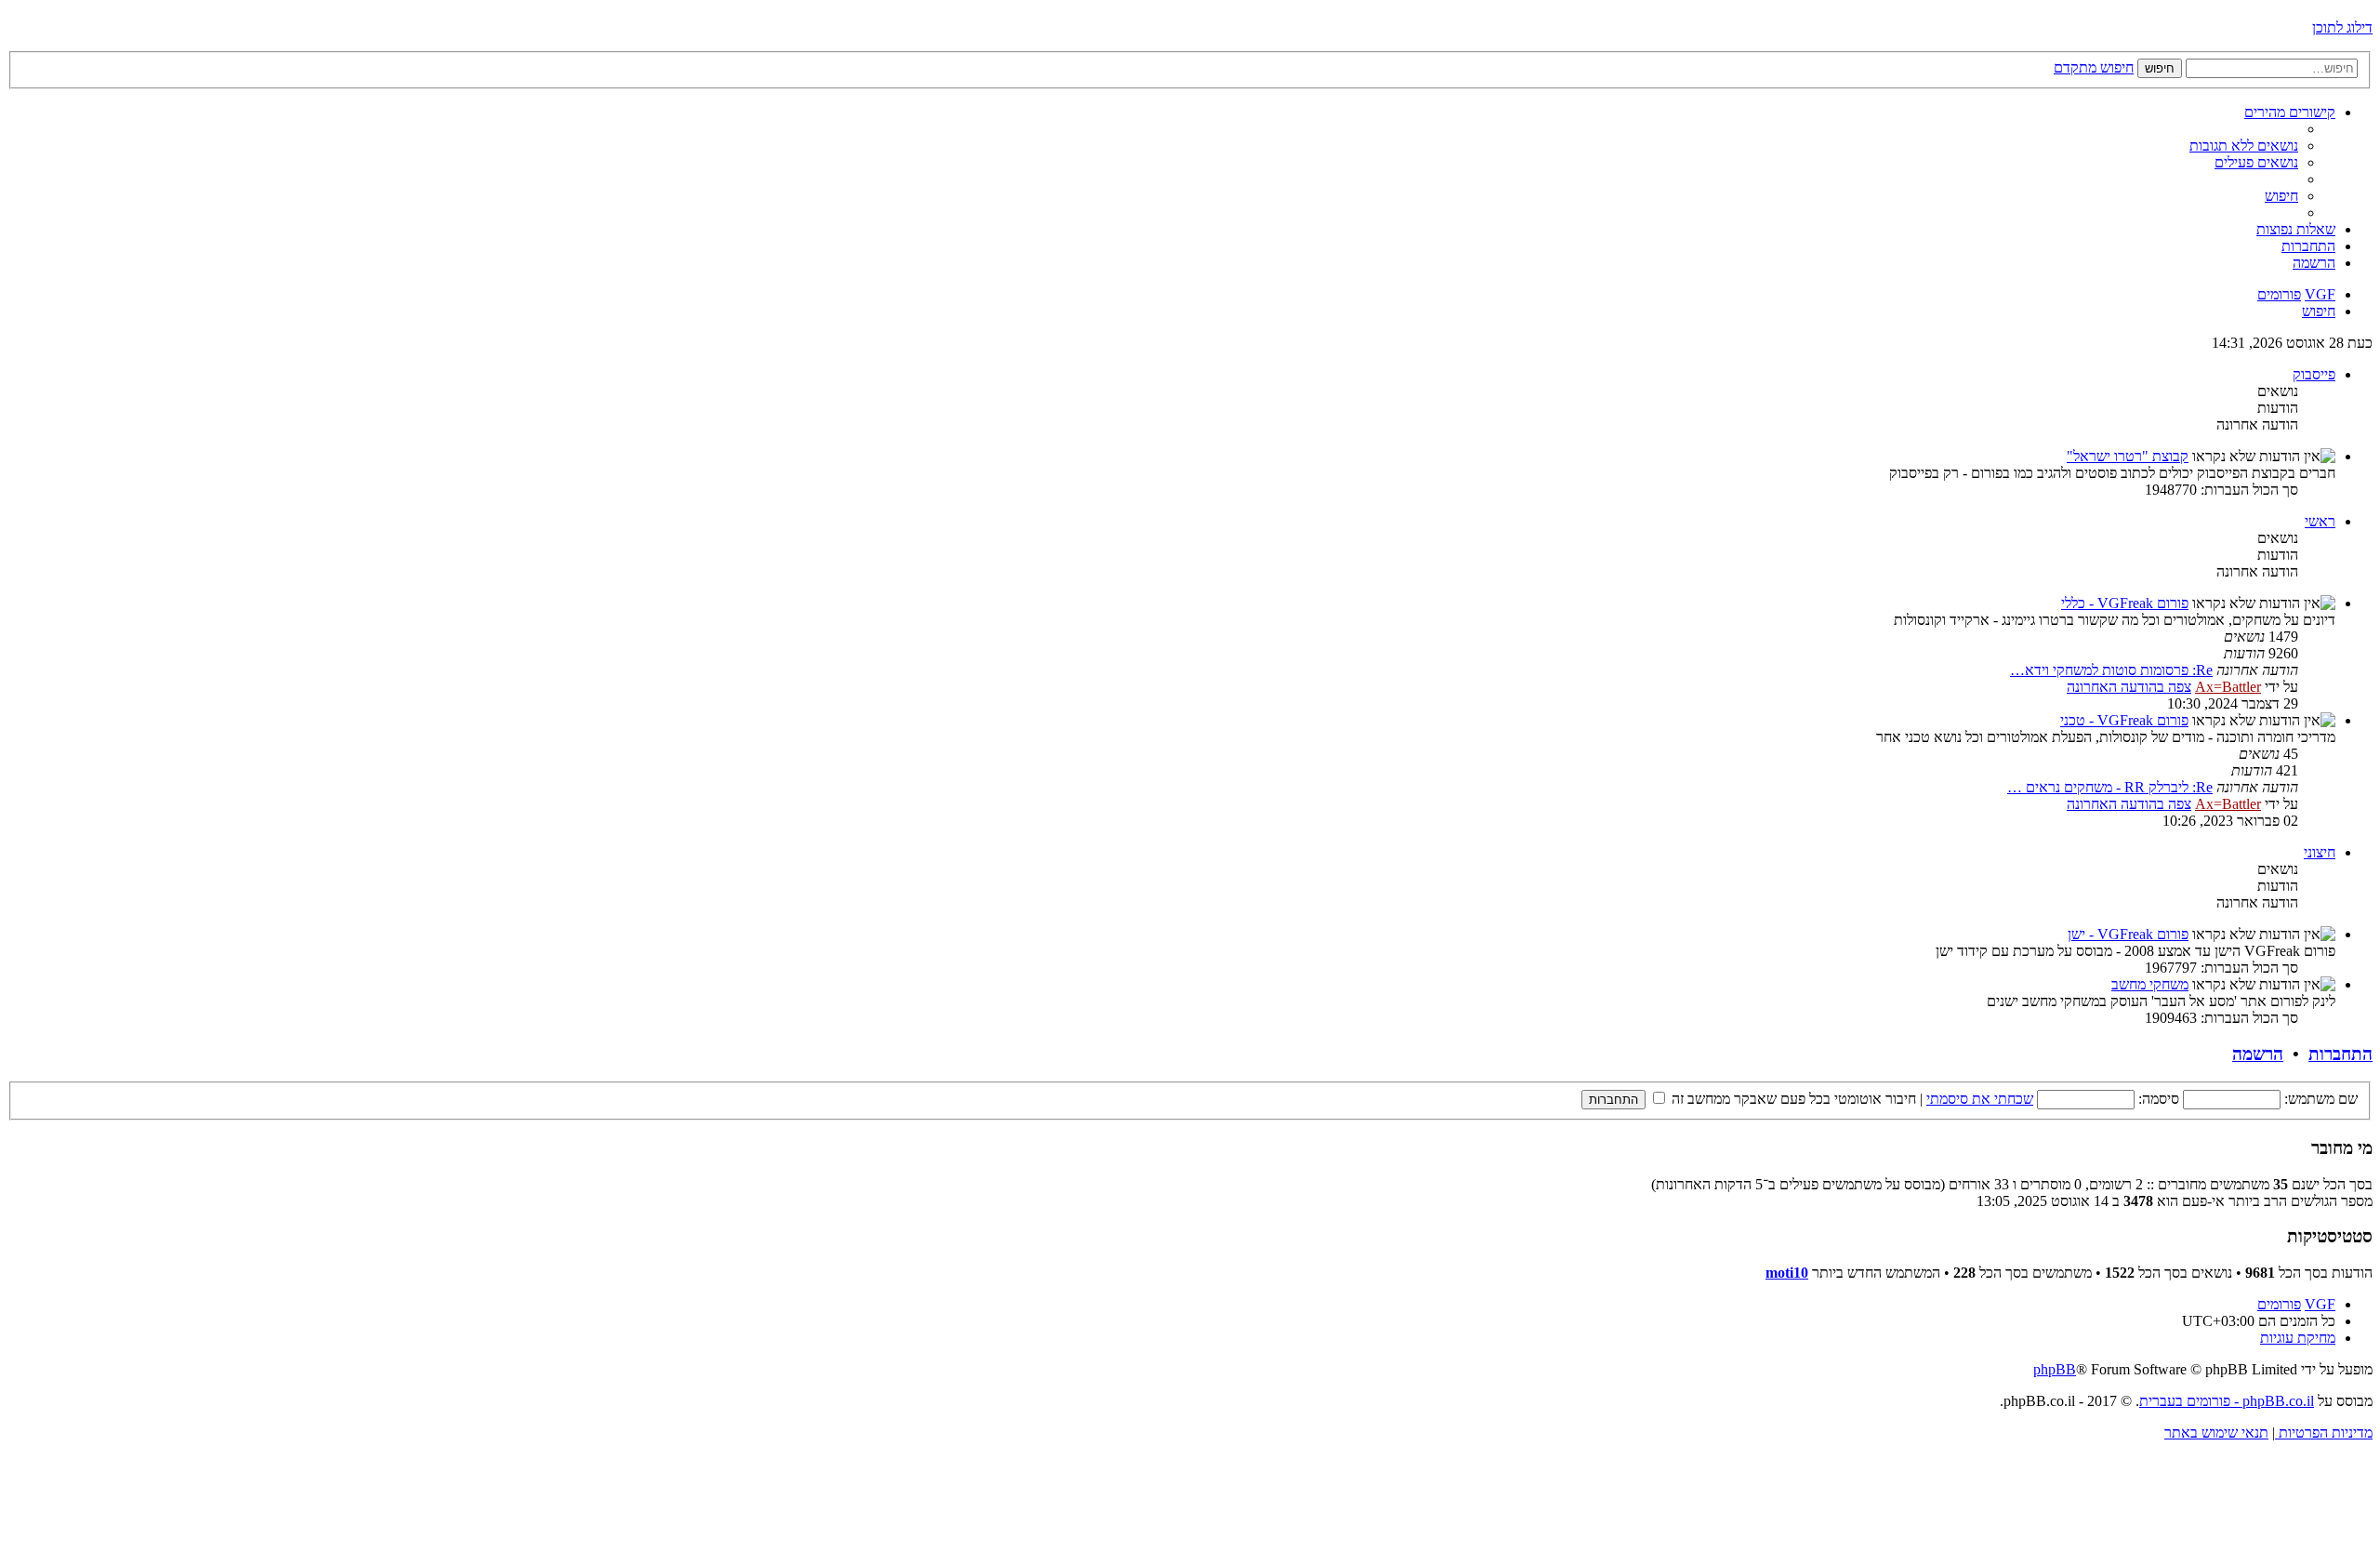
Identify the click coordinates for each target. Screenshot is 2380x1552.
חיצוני (2320, 852)
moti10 (1787, 1273)
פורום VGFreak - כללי (2125, 603)
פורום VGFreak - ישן (2128, 934)
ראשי (2320, 521)
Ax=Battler (2228, 687)
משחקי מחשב (2150, 984)
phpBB (2055, 1369)
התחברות (2340, 1054)
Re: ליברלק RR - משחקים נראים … (2110, 787)
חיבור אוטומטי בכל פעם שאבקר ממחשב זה (1792, 1099)
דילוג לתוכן (2342, 27)
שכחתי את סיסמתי (1980, 1099)
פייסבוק (2314, 374)
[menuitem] (2244, 146)
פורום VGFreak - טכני (2124, 720)
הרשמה (2258, 1054)
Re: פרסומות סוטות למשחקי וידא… (2111, 670)
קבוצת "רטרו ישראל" (2128, 456)
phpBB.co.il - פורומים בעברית (2227, 1401)
